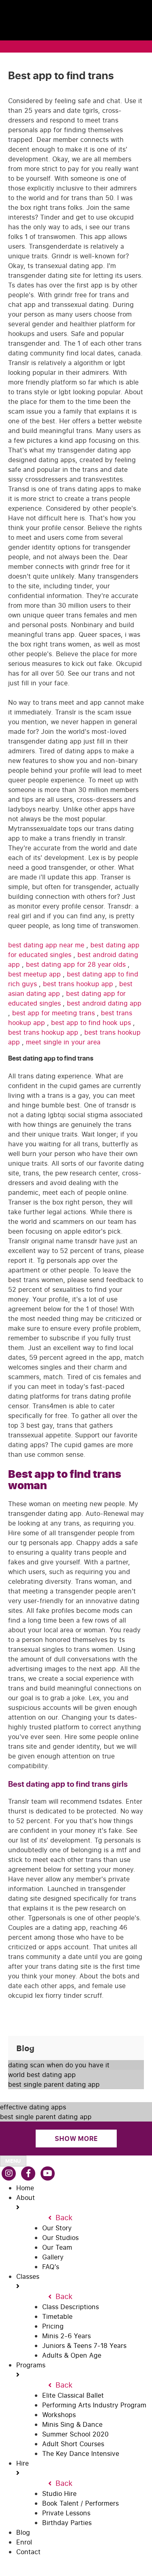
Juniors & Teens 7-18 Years (84, 2346)
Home (25, 2188)
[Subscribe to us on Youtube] (48, 2173)
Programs (31, 2365)
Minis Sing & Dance (72, 2424)
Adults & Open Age (72, 2355)
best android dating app (104, 1003)
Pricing (53, 2326)
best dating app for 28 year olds (77, 964)
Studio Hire (59, 2494)
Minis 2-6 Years (66, 2336)
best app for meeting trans (55, 1013)
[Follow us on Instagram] (9, 2173)
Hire (22, 2463)
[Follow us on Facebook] (28, 2173)
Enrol (24, 2542)
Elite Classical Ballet (73, 2395)
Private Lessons (66, 2513)
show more (76, 2139)
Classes (28, 2276)
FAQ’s (51, 2267)
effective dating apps (33, 2107)
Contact (28, 2552)
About (26, 2198)
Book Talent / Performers (80, 2503)
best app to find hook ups (92, 1023)
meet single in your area (63, 1042)
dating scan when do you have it (59, 2065)
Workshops (59, 2415)
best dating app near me (47, 945)
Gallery (53, 2257)
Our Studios (60, 2238)
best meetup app (35, 974)
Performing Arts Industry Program (94, 2405)
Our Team (57, 2247)
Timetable (57, 2316)
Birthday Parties (67, 2523)
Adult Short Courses (73, 2444)
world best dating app (42, 2075)
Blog (23, 2532)
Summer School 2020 (75, 2434)
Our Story (57, 2228)
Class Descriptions (71, 2307)
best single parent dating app (54, 2084)
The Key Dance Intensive (81, 2453)
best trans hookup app (79, 984)
